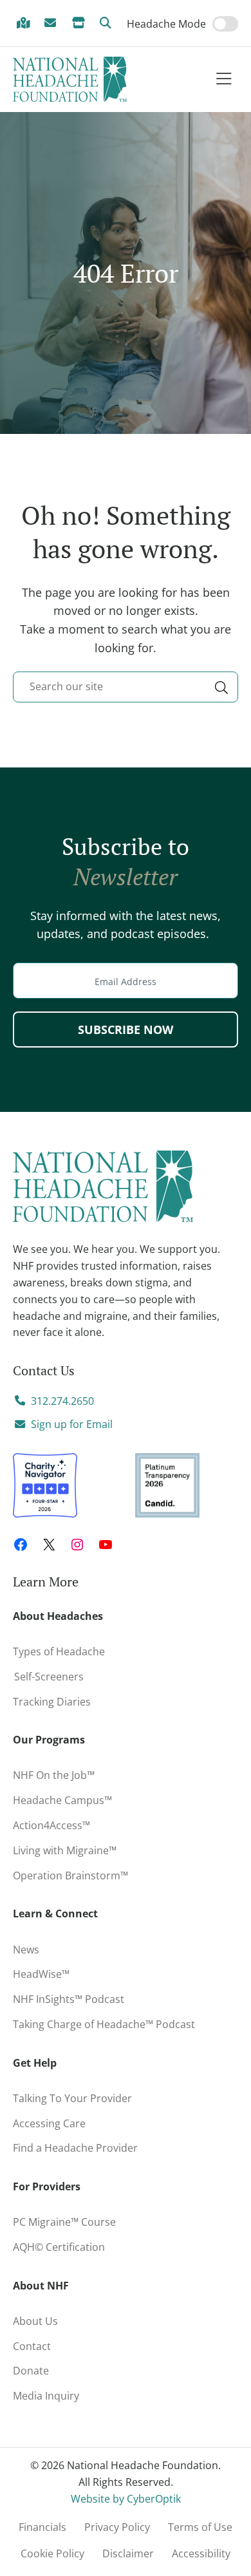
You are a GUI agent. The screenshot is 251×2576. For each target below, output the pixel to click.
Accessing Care (49, 2123)
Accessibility (201, 2553)
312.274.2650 (62, 1401)
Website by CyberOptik (126, 2499)
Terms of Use (200, 2527)
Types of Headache (59, 1651)
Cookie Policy (52, 2553)
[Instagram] (77, 1545)
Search (108, 24)
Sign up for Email (72, 1424)
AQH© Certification (59, 2247)
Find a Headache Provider (25, 24)
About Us (35, 2321)
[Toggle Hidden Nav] (224, 80)
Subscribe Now (126, 1029)
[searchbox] (126, 687)
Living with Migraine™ (65, 1850)
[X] (49, 1545)
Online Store (80, 24)
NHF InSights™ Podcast (69, 1999)
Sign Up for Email (53, 24)
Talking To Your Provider (72, 2098)
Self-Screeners (48, 1677)
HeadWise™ (41, 1974)
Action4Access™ (51, 1825)
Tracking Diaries (52, 1702)
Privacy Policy (117, 2527)
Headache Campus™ (62, 1800)
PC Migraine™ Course (68, 2219)
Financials (42, 2527)
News (26, 1950)
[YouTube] (106, 1545)
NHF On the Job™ (54, 1775)
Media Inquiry (46, 2396)
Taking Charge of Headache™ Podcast (104, 2024)
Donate (31, 2371)
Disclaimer (128, 2553)
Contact (32, 2346)
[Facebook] (21, 1545)
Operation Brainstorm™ (70, 1876)
